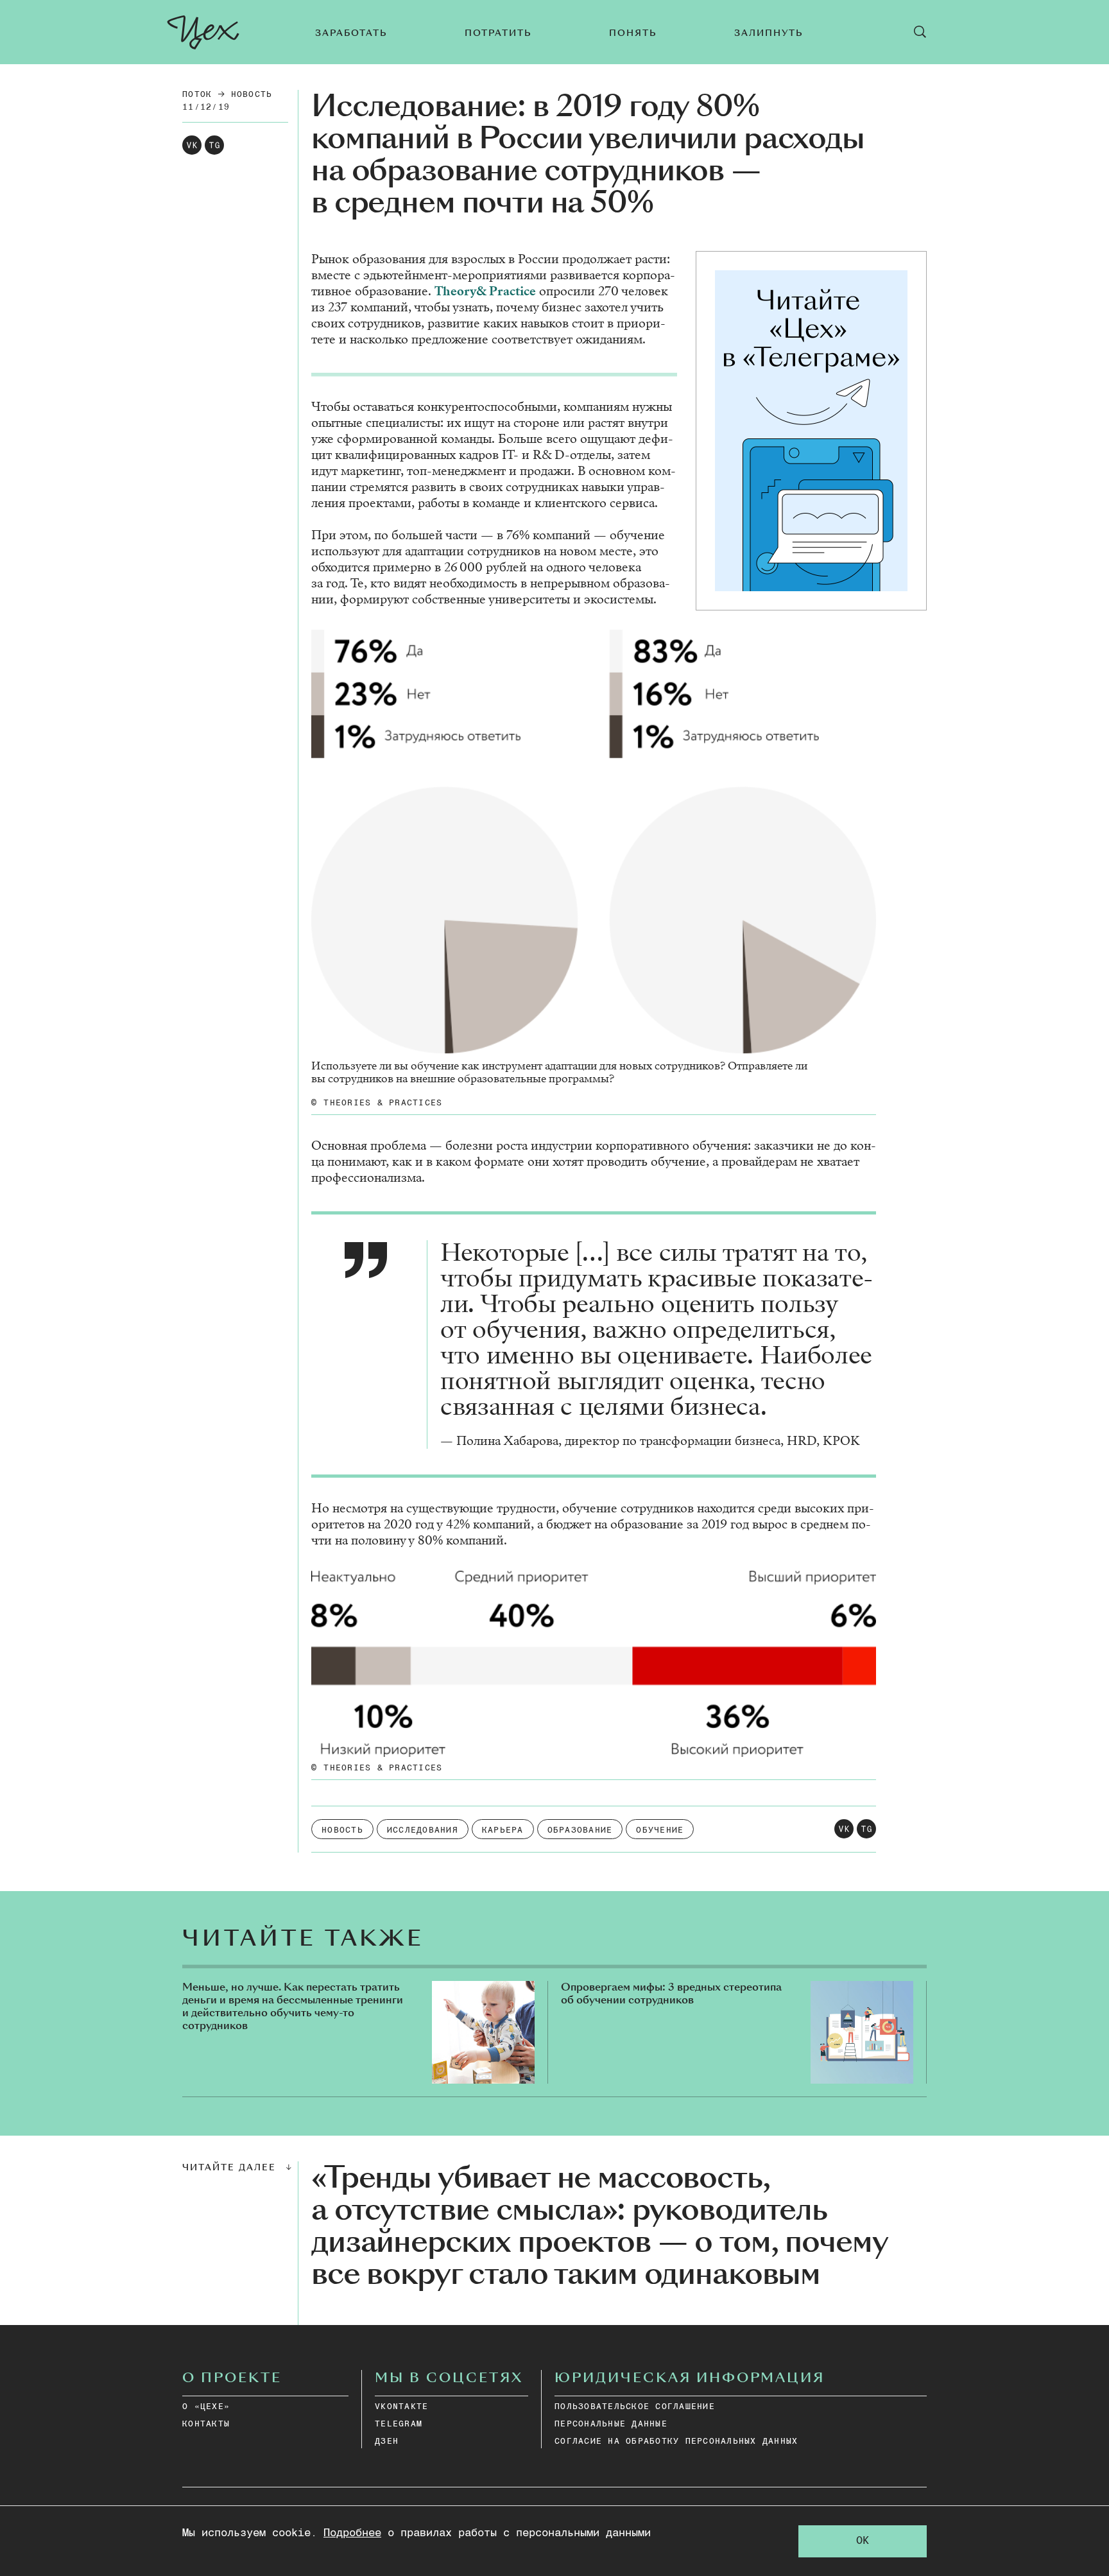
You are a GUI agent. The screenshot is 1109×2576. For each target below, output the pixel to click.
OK (863, 2541)
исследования (423, 1830)
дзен (387, 2442)
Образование (580, 1830)
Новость (252, 95)
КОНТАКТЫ (206, 2424)
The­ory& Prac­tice (485, 291)
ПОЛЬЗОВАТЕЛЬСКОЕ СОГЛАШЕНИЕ (635, 2407)
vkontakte (401, 2407)
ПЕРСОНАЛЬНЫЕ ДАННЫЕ (611, 2424)
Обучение (660, 1830)
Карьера (503, 1830)
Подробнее (352, 2533)
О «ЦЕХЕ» (206, 2407)
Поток (197, 95)
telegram (399, 2424)
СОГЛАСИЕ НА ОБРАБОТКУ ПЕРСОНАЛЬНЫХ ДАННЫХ (676, 2442)
